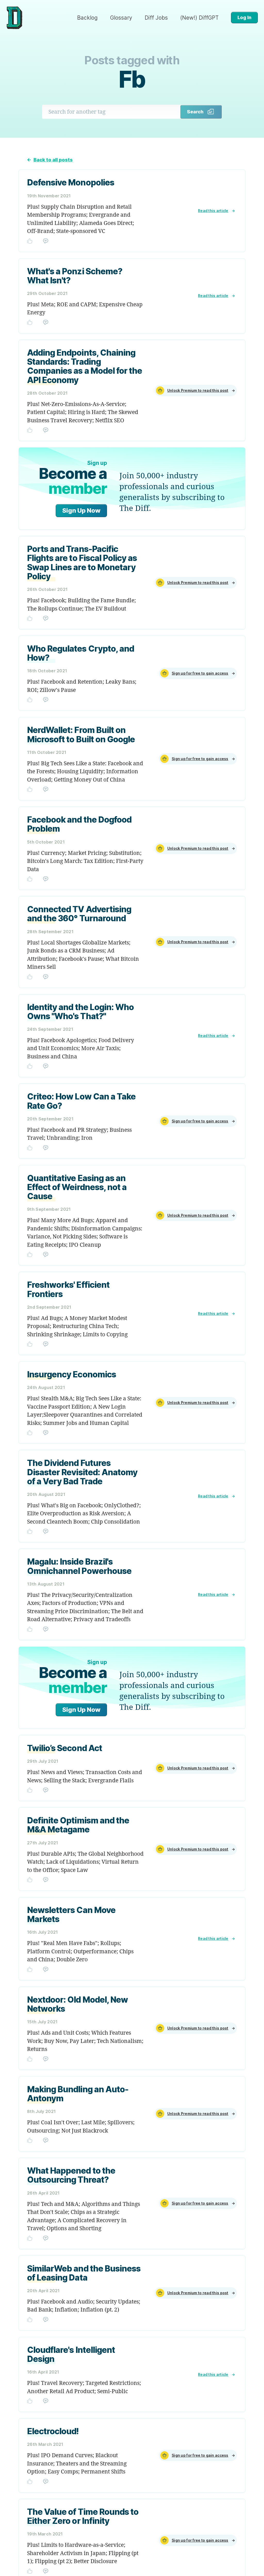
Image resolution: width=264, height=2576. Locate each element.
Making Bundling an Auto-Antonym (78, 2094)
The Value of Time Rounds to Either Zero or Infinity (83, 2516)
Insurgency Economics (72, 1374)
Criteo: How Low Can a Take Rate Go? (81, 1101)
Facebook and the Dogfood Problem (79, 824)
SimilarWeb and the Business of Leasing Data (84, 2273)
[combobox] (111, 112)
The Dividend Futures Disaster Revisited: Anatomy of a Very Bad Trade (82, 1472)
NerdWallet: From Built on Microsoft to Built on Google (81, 735)
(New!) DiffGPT (199, 18)
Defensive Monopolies (71, 182)
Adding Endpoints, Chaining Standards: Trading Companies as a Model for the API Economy (85, 366)
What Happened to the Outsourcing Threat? (71, 2175)
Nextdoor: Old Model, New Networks (77, 2004)
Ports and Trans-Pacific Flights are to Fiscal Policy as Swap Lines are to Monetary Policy (82, 563)
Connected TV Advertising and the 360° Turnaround (79, 914)
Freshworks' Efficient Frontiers (68, 1289)
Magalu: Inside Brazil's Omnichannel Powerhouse (79, 1566)
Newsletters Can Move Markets (71, 1915)
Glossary (121, 18)
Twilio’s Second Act (65, 1748)
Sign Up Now (81, 510)
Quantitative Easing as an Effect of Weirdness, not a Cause (77, 1187)
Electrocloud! (53, 2431)
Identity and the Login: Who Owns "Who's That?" (80, 1012)
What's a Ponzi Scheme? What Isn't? (75, 276)
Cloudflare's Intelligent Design (71, 2354)
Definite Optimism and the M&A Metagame (78, 1825)
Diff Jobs (156, 18)
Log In (244, 17)
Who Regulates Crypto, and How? (81, 653)
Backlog (87, 18)
